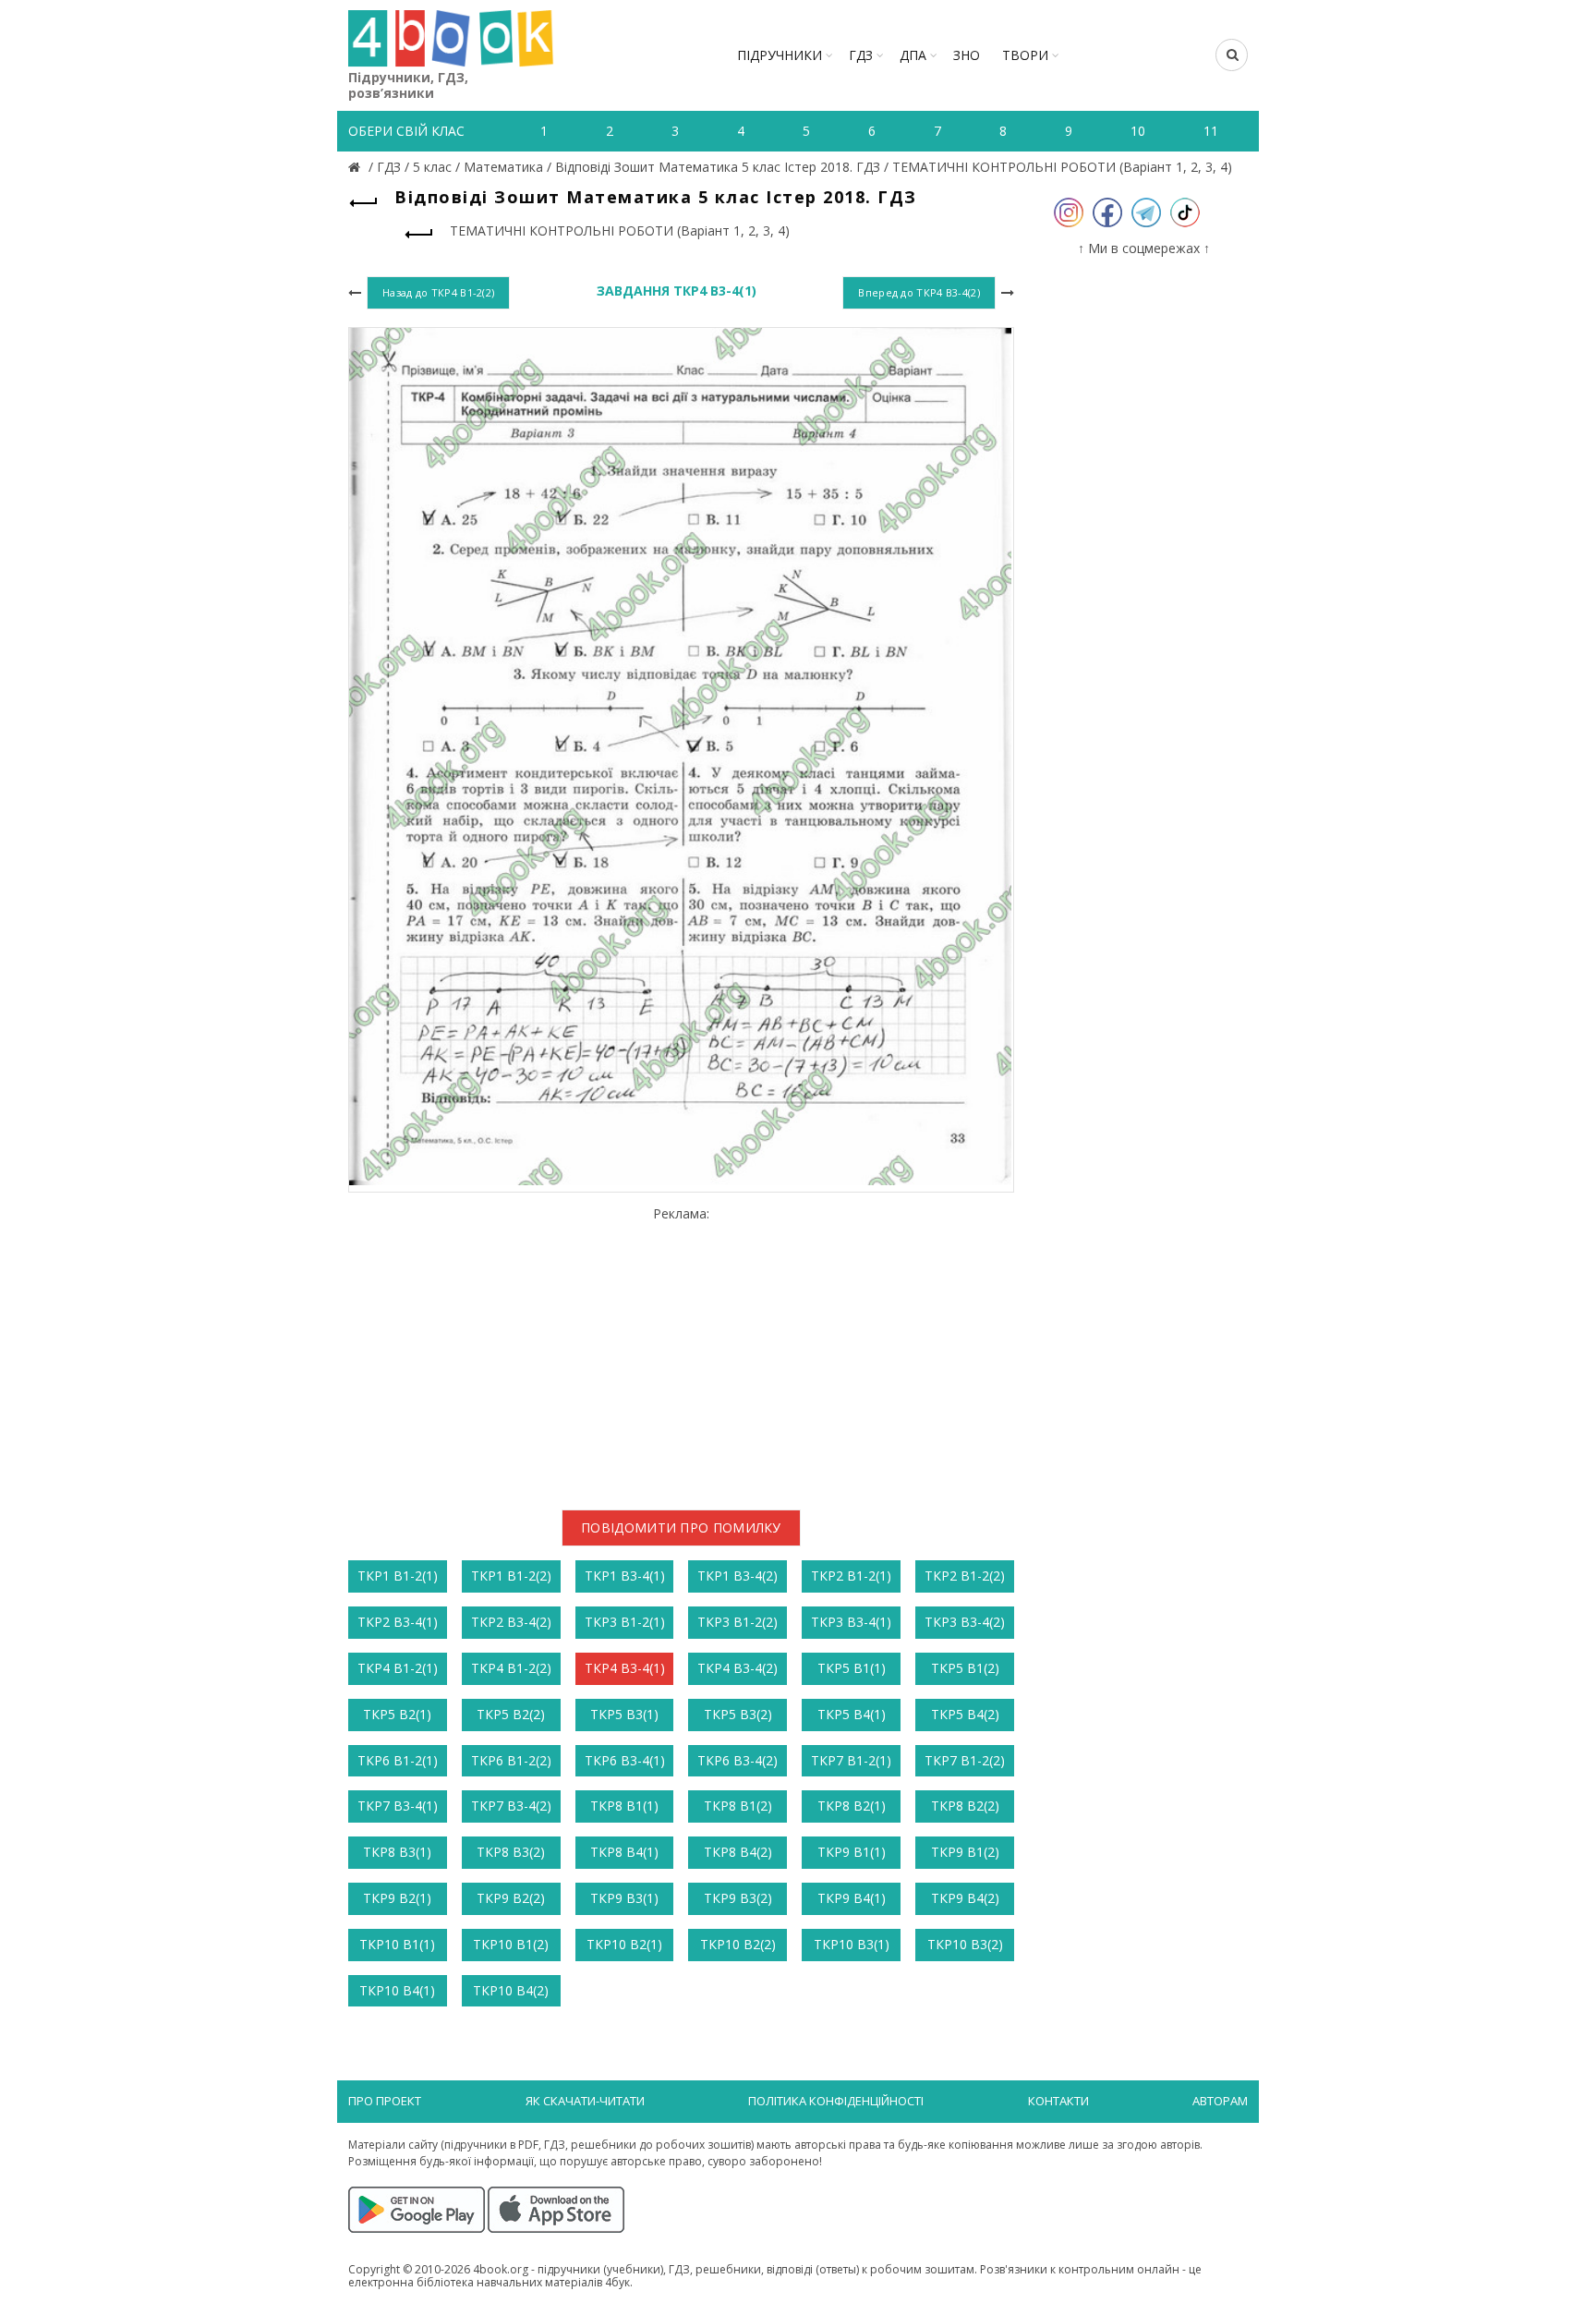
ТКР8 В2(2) (965, 1806)
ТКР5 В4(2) (965, 1714)
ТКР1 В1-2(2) (511, 1576)
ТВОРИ (1025, 55)
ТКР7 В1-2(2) (965, 1760)
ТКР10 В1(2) (511, 1944)
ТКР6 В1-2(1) (398, 1760)
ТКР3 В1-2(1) (625, 1622)
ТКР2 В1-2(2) (965, 1576)
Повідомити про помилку (681, 1527)
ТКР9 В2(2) (511, 1898)
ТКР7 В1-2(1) (851, 1760)
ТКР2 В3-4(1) (398, 1622)
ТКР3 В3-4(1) (851, 1622)
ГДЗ (861, 55)
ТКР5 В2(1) (397, 1714)
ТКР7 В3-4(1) (398, 1806)
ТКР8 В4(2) (738, 1852)
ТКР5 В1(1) (852, 1668)
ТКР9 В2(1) (397, 1898)
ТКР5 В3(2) (738, 1714)
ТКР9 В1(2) (965, 1852)
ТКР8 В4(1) (624, 1852)
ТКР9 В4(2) (965, 1898)
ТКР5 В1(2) (965, 1668)
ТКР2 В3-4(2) (511, 1622)
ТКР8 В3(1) (397, 1852)
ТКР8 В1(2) (738, 1806)
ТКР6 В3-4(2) (738, 1760)
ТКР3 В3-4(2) (965, 1622)
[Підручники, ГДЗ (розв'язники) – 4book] (357, 167)
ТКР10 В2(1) (624, 1944)
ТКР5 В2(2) (511, 1714)
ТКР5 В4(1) (852, 1714)
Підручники (780, 55)
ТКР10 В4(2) (511, 1990)
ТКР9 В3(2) (738, 1898)
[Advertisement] (681, 1351)
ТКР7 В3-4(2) (511, 1806)
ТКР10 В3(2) (965, 1944)
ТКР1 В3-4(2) (738, 1576)
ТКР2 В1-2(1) (851, 1576)
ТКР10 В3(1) (852, 1944)
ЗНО (967, 55)
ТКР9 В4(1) (852, 1898)
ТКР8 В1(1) (624, 1806)
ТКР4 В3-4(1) (625, 1668)
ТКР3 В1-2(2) (738, 1622)
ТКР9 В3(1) (624, 1898)
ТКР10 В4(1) (397, 1990)
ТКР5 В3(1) (624, 1714)
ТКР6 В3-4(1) (625, 1760)
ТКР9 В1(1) (852, 1852)
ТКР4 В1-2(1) (398, 1668)
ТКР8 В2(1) (852, 1806)
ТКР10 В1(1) (397, 1944)
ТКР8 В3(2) (511, 1852)
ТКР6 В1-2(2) (511, 1760)
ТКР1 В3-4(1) (625, 1576)
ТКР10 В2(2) (738, 1944)
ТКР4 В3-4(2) (738, 1668)
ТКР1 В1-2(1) (398, 1576)
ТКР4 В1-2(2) (511, 1668)
